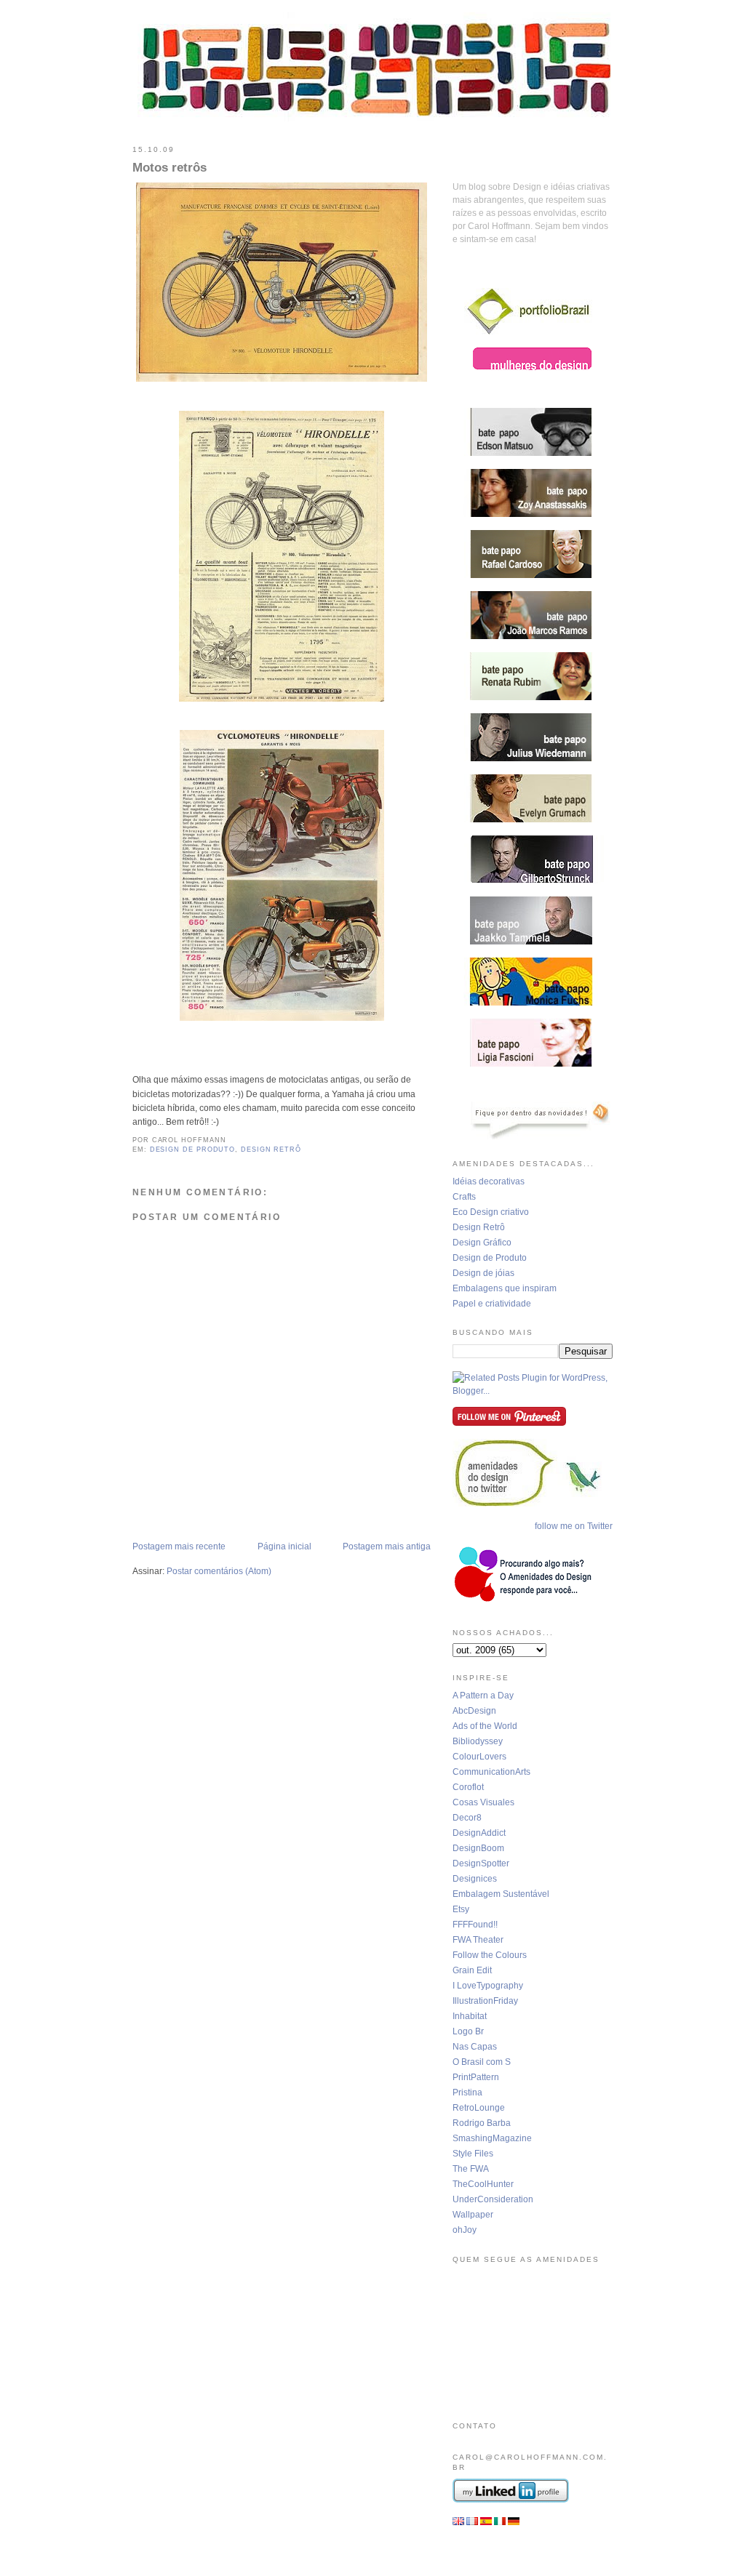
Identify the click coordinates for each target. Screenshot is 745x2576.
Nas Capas (475, 2047)
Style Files (473, 2154)
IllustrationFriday (485, 2001)
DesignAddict (479, 1833)
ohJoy (465, 2230)
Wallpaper (473, 2215)
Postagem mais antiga (387, 1546)
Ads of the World (485, 1726)
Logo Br (468, 2031)
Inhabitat (470, 2016)
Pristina (467, 2093)
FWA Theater (478, 1940)
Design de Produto (490, 1258)
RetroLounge (479, 2108)
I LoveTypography (488, 1986)
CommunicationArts (491, 1772)
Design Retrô (479, 1227)
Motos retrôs (170, 168)
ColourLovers (479, 1757)
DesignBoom (478, 1848)
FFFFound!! (475, 1925)
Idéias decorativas (489, 1181)
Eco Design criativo (491, 1212)
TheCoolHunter (483, 2184)
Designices (475, 1879)
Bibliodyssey (478, 1741)
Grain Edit (472, 1970)
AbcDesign (474, 1711)
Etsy (461, 1909)
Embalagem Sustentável (501, 1894)
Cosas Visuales (483, 1802)
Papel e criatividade (492, 1304)
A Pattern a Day (483, 1696)
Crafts (464, 1197)
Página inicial (284, 1546)
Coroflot (468, 1787)
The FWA (471, 2169)
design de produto (193, 1149)
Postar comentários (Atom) (219, 1571)
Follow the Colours (490, 1955)
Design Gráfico (482, 1243)
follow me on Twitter (574, 1526)
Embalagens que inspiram (505, 1288)
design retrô (271, 1149)
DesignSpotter (481, 1863)
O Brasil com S (482, 2062)
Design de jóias (483, 1273)
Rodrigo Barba (482, 2123)
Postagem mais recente (179, 1546)
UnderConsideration (493, 2199)
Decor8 (467, 1818)
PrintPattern (476, 2077)
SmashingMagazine (492, 2138)
